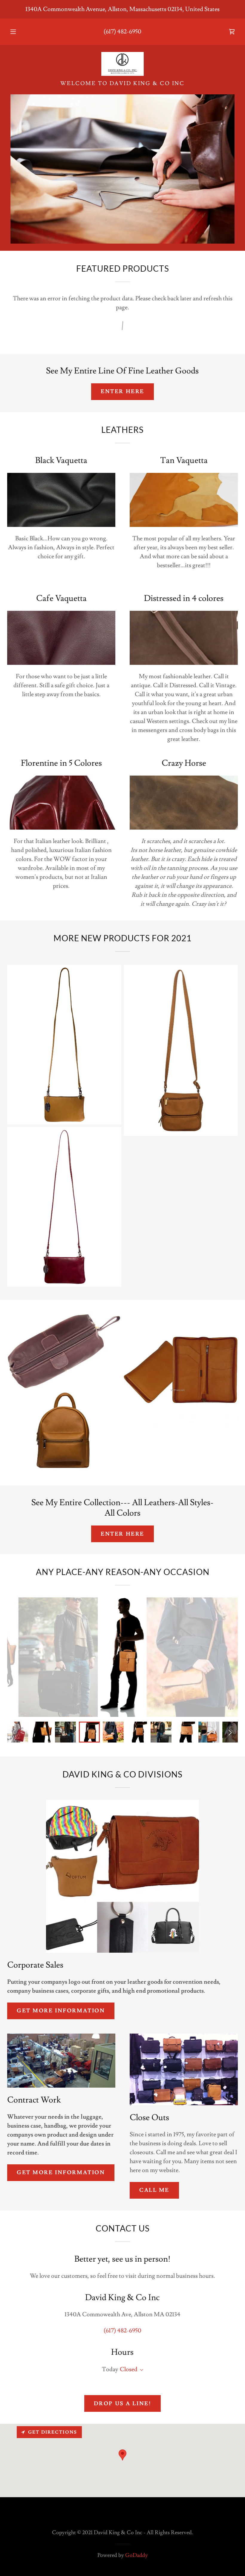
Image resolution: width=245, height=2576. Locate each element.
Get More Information (61, 2011)
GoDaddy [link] (137, 2555)
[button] (17, 32)
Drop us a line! (123, 2404)
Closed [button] (129, 2369)
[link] (232, 32)
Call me (154, 2190)
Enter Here (122, 392)
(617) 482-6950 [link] (122, 32)
